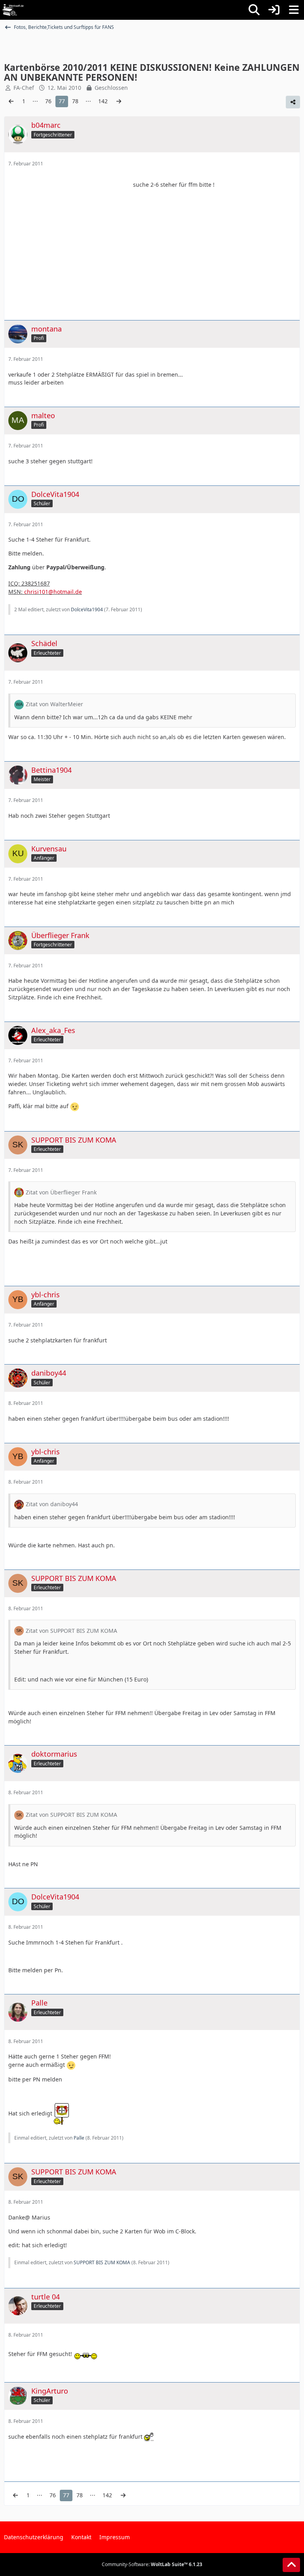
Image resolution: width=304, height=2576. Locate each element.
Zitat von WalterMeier (54, 704)
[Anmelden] (274, 10)
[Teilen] (293, 102)
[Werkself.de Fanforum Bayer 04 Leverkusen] (13, 10)
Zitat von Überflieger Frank (61, 1192)
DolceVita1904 (87, 609)
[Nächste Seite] (119, 101)
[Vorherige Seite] (11, 101)
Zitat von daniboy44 (52, 1504)
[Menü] (294, 10)
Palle (79, 2138)
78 (75, 101)
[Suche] (254, 10)
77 (62, 101)
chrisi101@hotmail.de (53, 592)
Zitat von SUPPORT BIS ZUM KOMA (71, 1631)
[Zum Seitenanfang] (291, 2565)
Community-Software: (152, 2564)
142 (103, 101)
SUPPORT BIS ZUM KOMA (102, 2262)
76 (48, 101)
